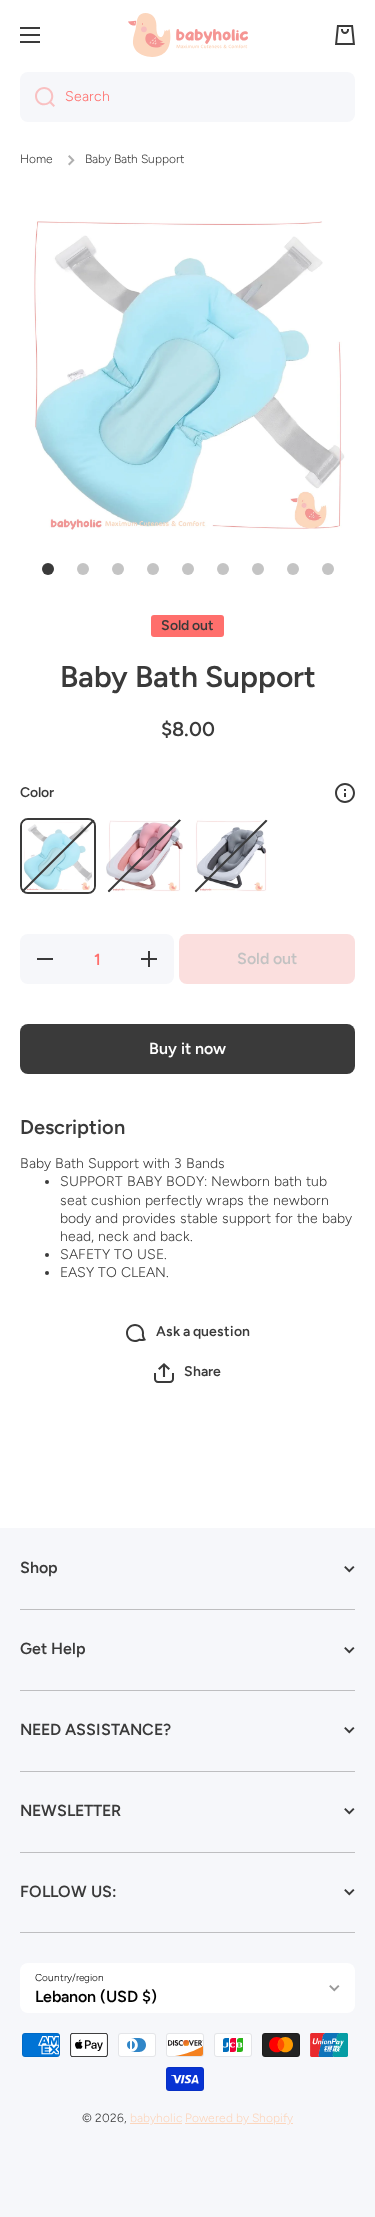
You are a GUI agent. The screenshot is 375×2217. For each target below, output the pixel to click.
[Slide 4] (153, 569)
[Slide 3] (118, 569)
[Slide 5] (188, 569)
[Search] (37, 97)
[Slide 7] (258, 569)
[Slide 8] (293, 569)
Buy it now (187, 1048)
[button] (345, 35)
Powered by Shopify (239, 2118)
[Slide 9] (328, 569)
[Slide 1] (48, 569)
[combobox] (187, 97)
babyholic (156, 2118)
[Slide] (345, 793)
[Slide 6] (223, 569)
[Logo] (188, 34)
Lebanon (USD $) (96, 1996)
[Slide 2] (83, 569)
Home (36, 159)
